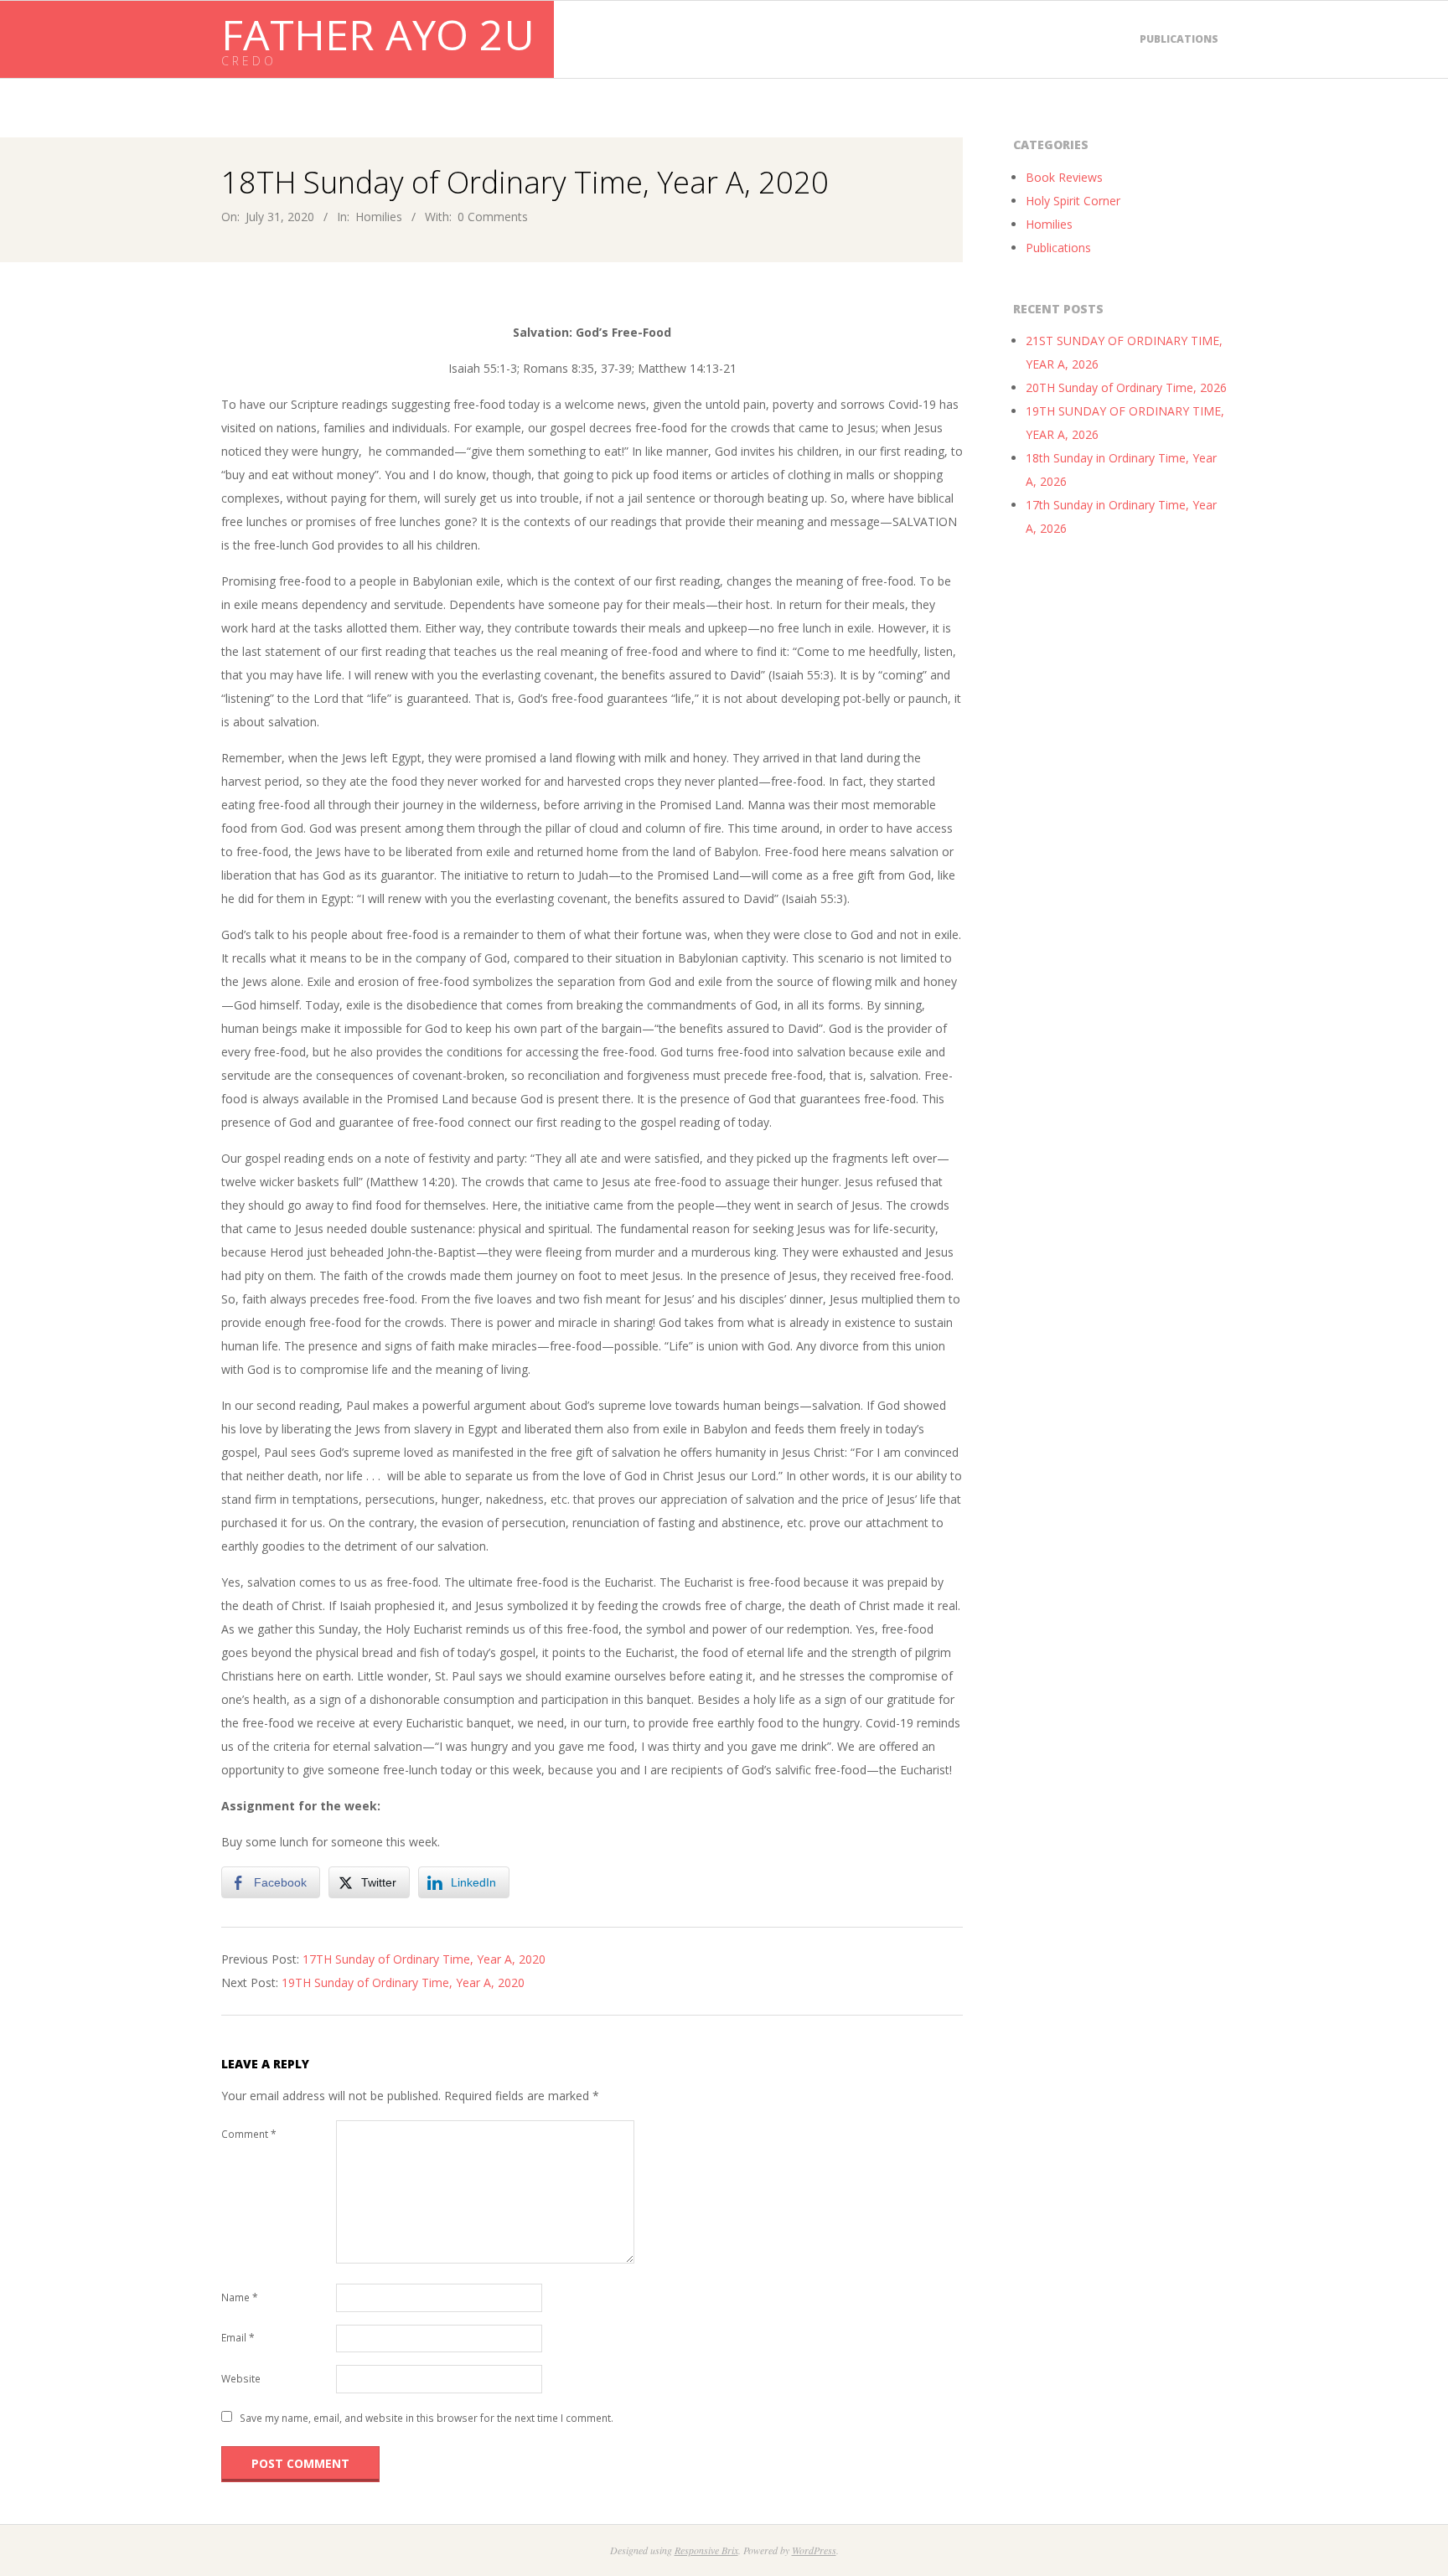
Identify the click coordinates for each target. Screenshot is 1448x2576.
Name (240, 2297)
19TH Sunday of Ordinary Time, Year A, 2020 (403, 1982)
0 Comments (493, 217)
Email (238, 2338)
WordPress (814, 2550)
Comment (249, 2134)
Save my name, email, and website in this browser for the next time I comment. (427, 2418)
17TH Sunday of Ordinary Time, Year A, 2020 (424, 1959)
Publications (1179, 39)
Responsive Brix (706, 2550)
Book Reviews (1064, 177)
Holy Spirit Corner (1073, 201)
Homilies (379, 217)
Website (241, 2379)
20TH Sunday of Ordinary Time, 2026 (1126, 387)
